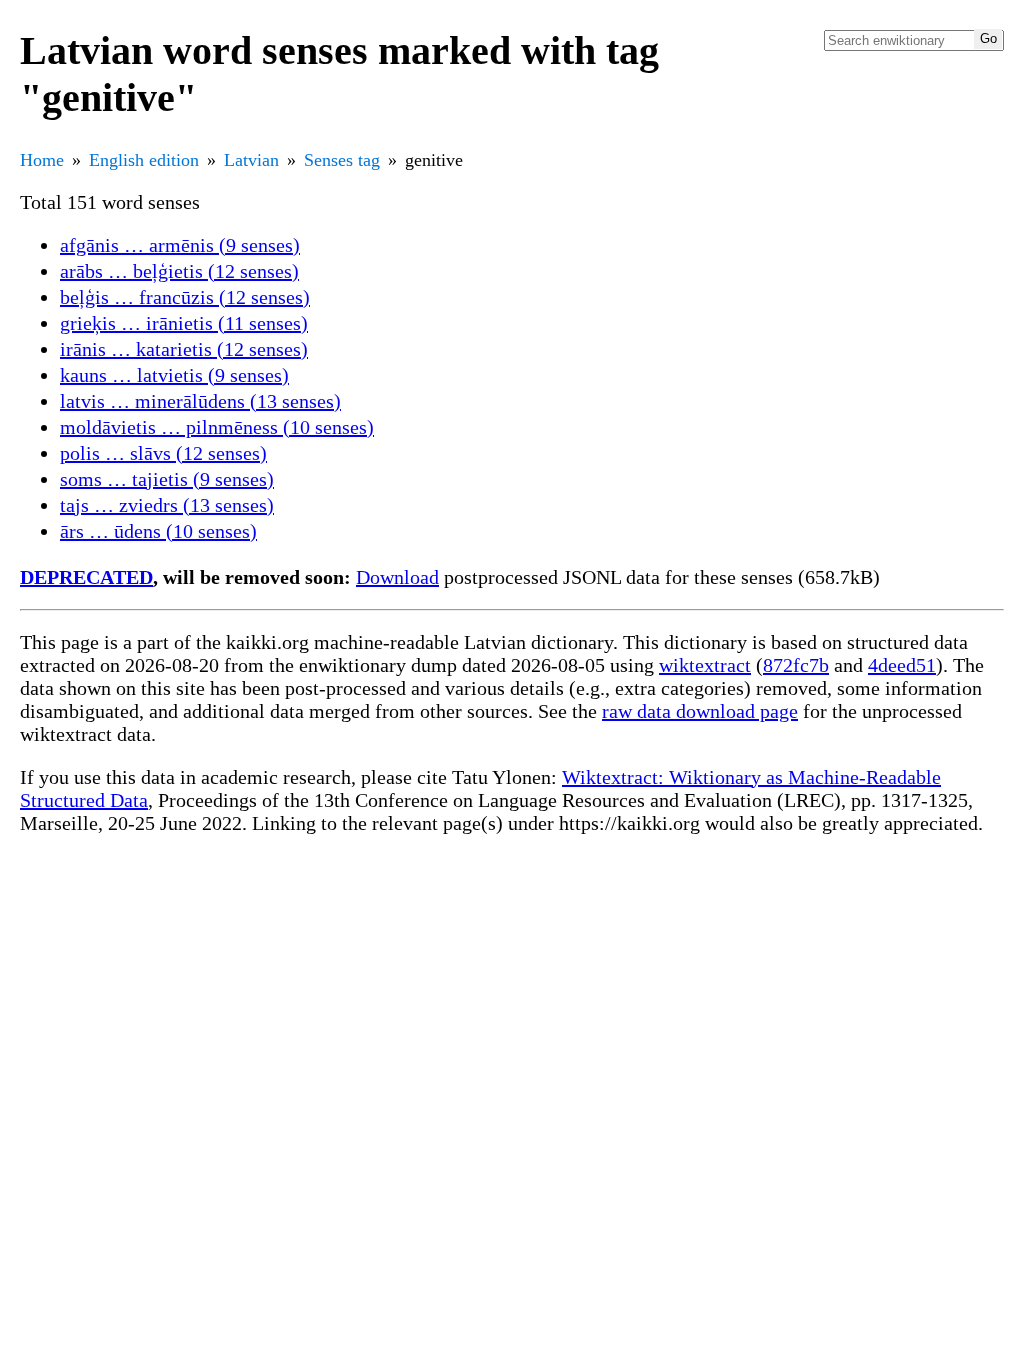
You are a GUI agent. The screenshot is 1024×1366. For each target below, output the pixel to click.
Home (42, 160)
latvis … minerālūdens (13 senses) (200, 401)
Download (397, 577)
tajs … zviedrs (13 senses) (167, 505)
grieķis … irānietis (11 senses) (184, 323)
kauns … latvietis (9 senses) (174, 375)
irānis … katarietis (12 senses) (184, 349)
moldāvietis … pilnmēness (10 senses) (217, 427)
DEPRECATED (86, 577)
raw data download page (700, 711)
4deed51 (902, 665)
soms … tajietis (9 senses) (167, 479)
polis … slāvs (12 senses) (163, 453)
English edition (144, 160)
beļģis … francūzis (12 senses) (185, 297)
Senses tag (342, 160)
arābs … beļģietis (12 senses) (179, 271)
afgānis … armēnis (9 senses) (180, 245)
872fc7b (796, 665)
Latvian (251, 160)
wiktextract (705, 665)
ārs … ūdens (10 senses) (158, 531)
